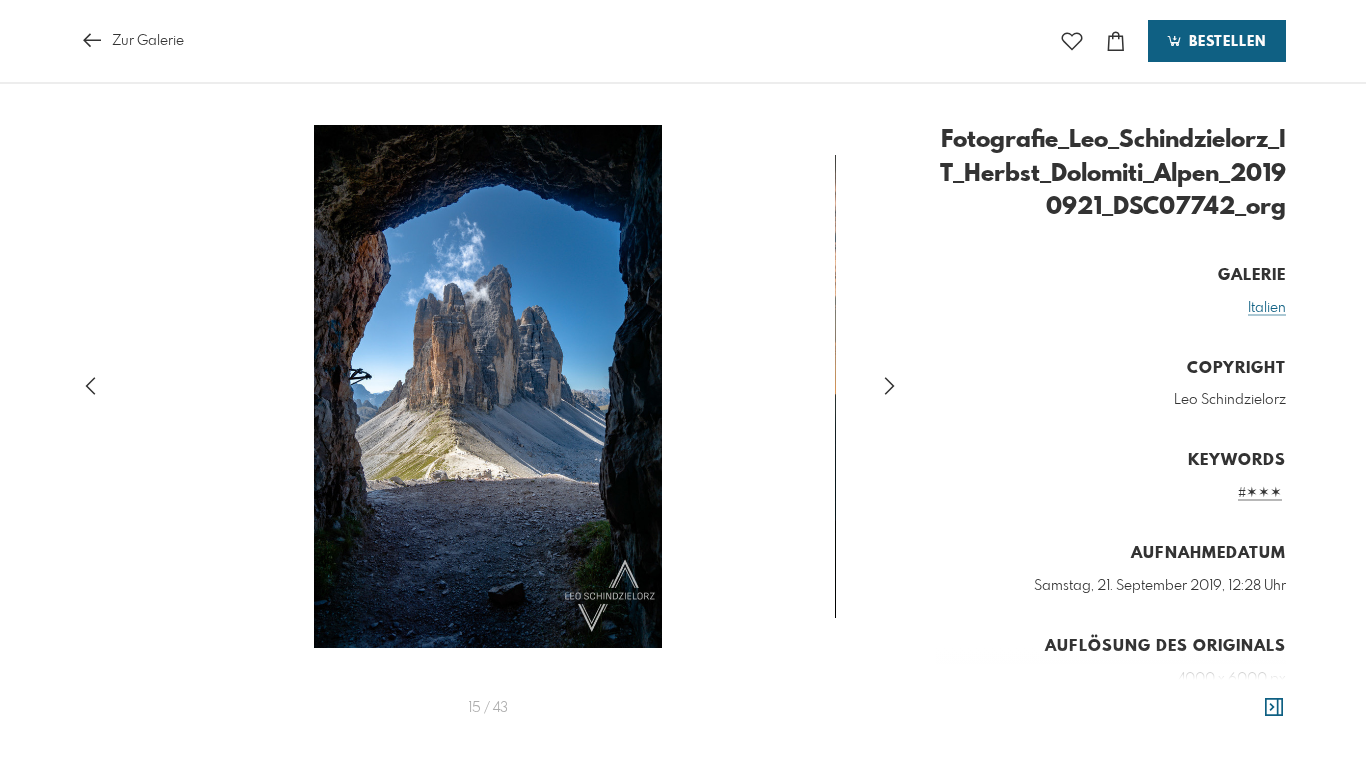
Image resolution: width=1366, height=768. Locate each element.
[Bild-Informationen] (1274, 708)
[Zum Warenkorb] (1116, 41)
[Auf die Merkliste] (1072, 41)
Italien (1267, 308)
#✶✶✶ (1260, 493)
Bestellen (1225, 42)
